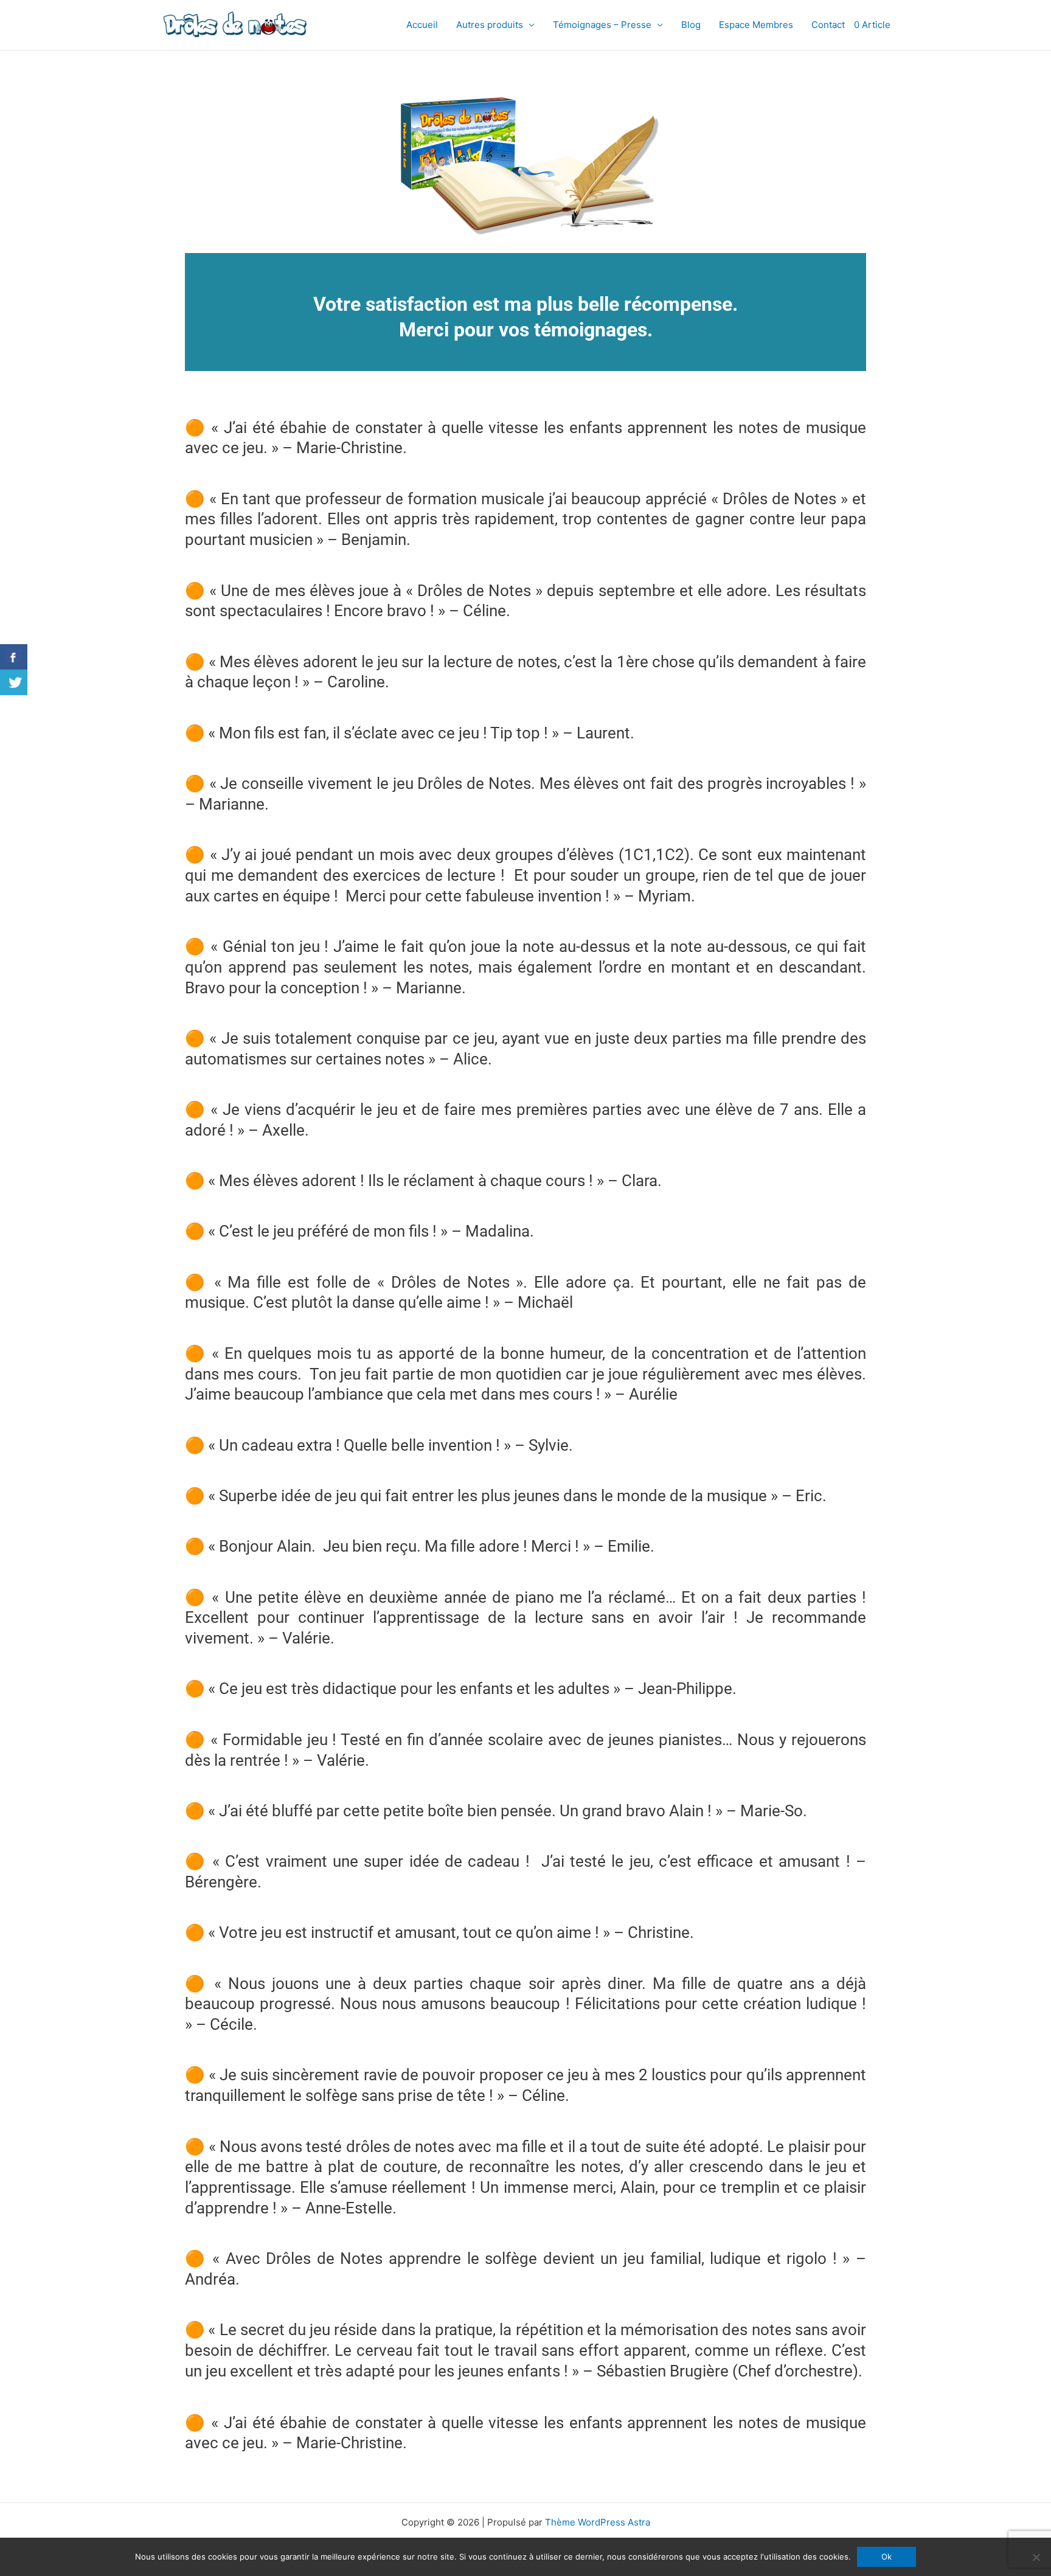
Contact (828, 25)
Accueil (422, 25)
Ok (886, 2557)
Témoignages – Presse (602, 25)
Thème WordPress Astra (598, 2522)
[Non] (1036, 2557)
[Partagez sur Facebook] (14, 657)
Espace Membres (756, 25)
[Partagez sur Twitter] (14, 682)
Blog (691, 25)
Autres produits (490, 25)
